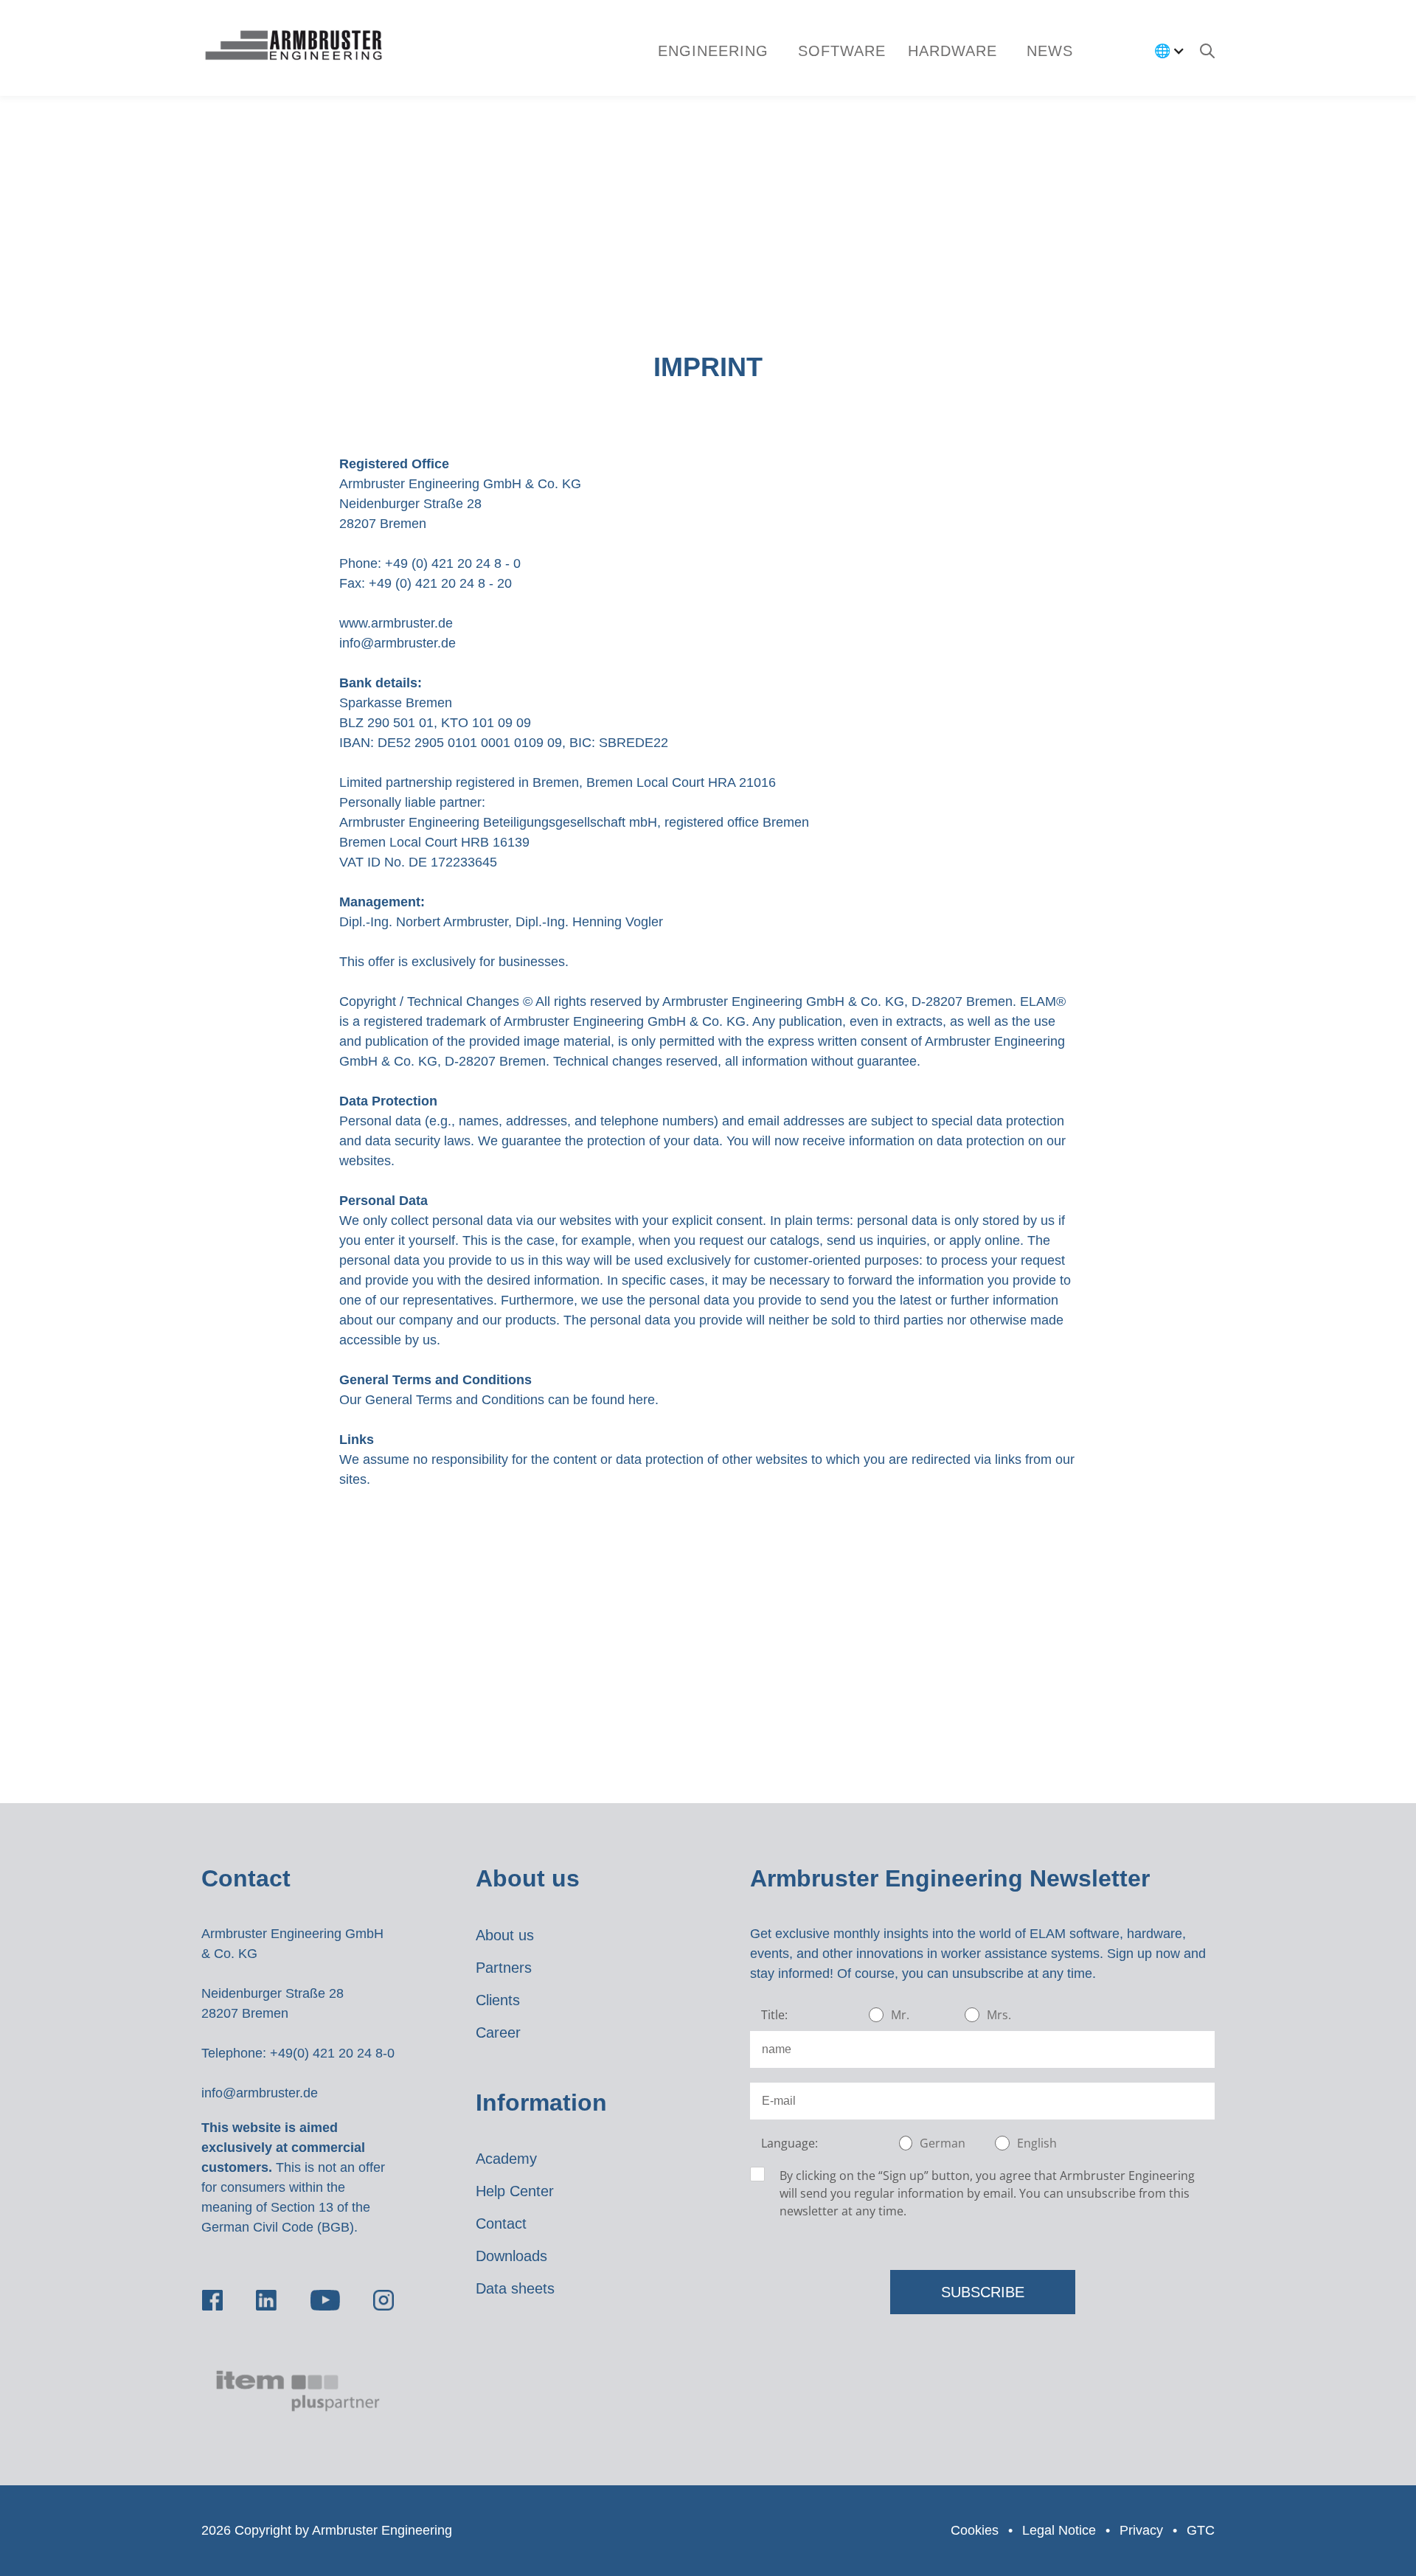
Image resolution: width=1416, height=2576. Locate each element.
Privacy (1141, 2530)
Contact (501, 2223)
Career (498, 2032)
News (1050, 51)
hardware (952, 51)
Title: (774, 2015)
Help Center (515, 2191)
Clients (498, 2000)
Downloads (511, 2256)
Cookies (975, 2530)
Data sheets (515, 2288)
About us (505, 1935)
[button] (842, 51)
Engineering (713, 51)
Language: (789, 2143)
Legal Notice (1059, 2530)
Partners (504, 1968)
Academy (506, 2159)
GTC (1201, 2530)
